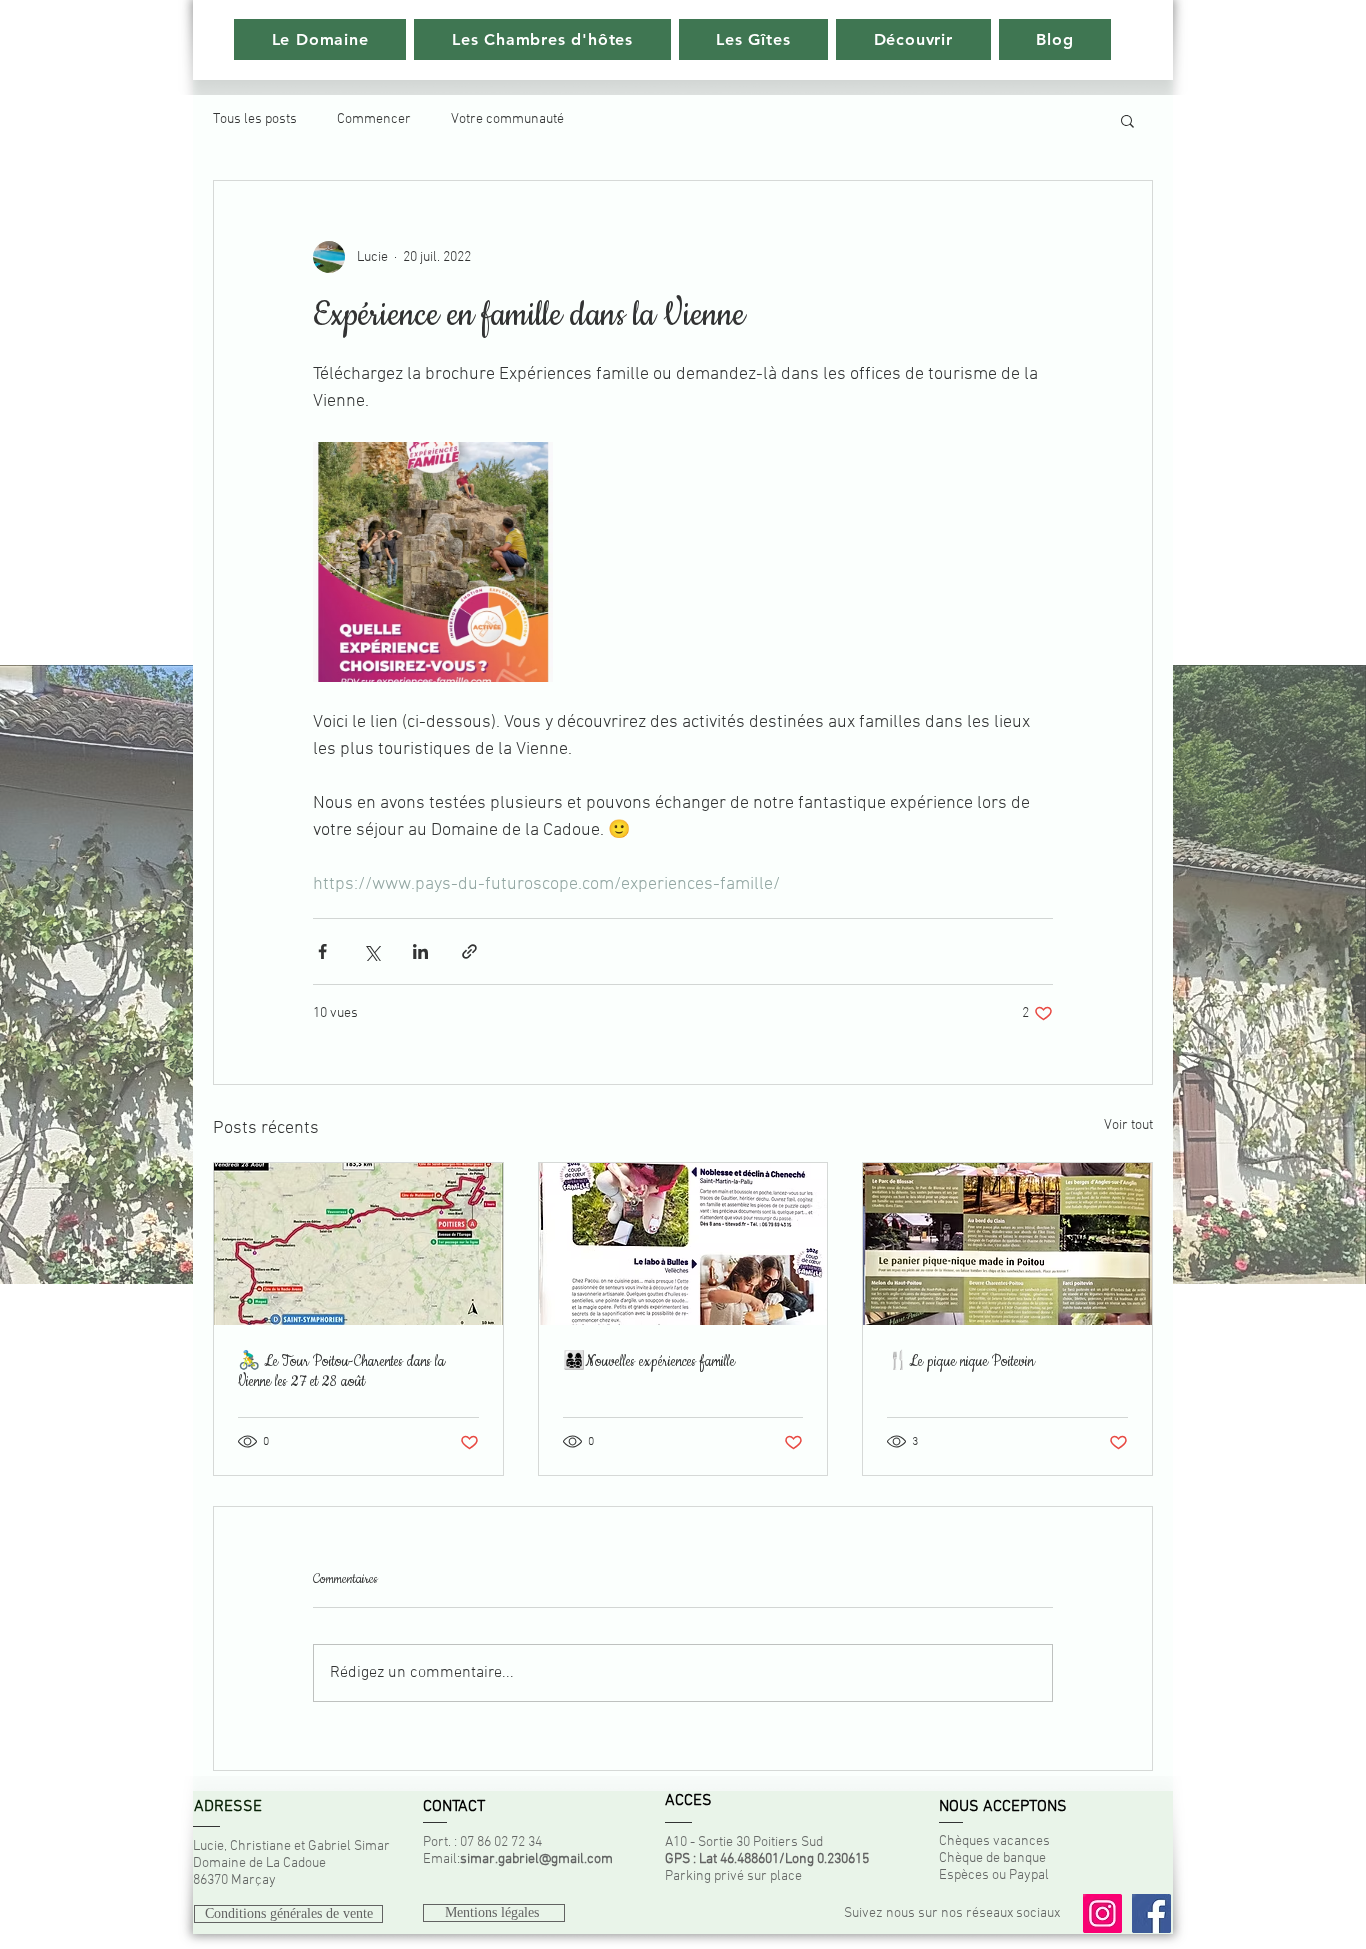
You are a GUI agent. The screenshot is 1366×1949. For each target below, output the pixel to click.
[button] (1127, 120)
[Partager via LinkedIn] (420, 951)
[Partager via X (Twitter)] (371, 951)
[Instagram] (1102, 1913)
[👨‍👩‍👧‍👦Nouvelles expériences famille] (683, 1244)
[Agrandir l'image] (433, 562)
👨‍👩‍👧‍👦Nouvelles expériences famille (649, 1362)
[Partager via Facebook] (322, 951)
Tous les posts (255, 119)
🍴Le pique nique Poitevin (960, 1362)
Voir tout (1128, 1125)
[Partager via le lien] (469, 951)
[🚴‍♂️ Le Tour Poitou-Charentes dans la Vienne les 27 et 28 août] (358, 1244)
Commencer (374, 119)
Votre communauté (507, 119)
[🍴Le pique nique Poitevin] (1007, 1244)
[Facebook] (1151, 1913)
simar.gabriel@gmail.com (536, 1859)
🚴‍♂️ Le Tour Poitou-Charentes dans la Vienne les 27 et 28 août (341, 1372)
